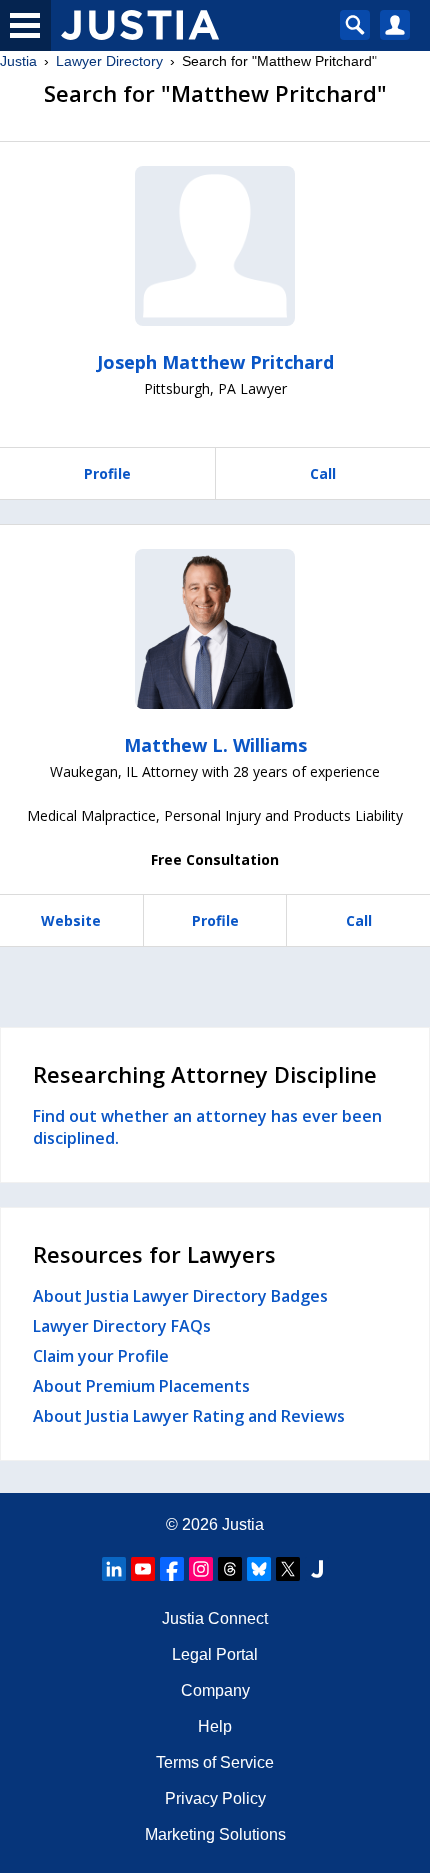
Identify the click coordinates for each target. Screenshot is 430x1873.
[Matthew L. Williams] (215, 629)
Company (215, 1690)
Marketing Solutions (215, 1834)
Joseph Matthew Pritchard (215, 362)
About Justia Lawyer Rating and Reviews (189, 1416)
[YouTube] (143, 1569)
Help (215, 1726)
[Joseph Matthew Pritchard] (215, 246)
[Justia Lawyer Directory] (317, 1569)
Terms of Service (215, 1762)
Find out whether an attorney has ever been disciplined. (207, 1127)
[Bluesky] (259, 1569)
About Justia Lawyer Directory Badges (180, 1296)
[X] (288, 1569)
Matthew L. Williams (215, 745)
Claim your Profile (101, 1356)
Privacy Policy (215, 1798)
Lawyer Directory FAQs (122, 1326)
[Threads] (230, 1569)
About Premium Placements (141, 1386)
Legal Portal (215, 1654)
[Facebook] (172, 1569)
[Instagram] (201, 1569)
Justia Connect (215, 1618)
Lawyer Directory (109, 61)
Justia (18, 61)
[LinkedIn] (114, 1569)
